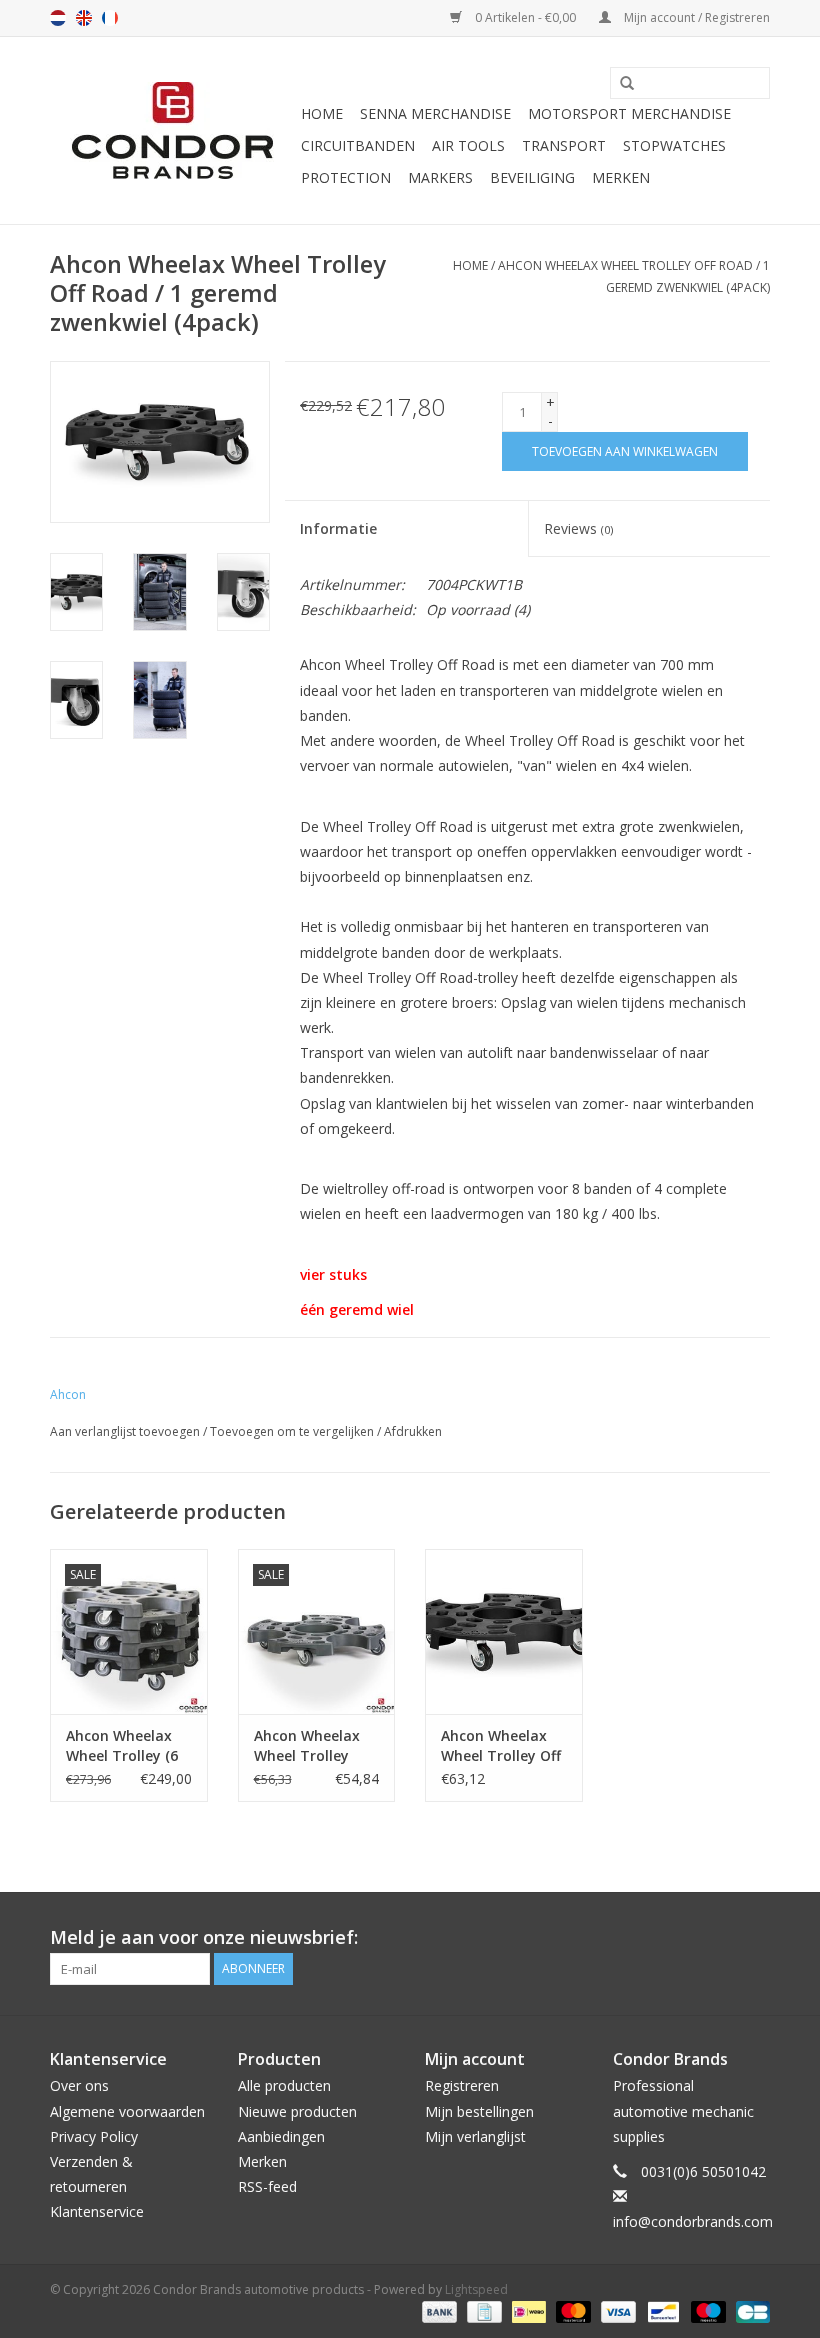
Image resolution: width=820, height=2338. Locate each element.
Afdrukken (413, 1431)
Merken (621, 177)
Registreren (462, 2085)
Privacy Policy (94, 2136)
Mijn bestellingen (479, 2111)
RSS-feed (267, 2186)
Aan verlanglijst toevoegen (125, 1431)
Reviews (578, 528)
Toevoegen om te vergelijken (293, 1431)
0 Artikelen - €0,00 (525, 17)
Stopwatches (674, 145)
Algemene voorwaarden (127, 2111)
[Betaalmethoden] (437, 2310)
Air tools (468, 145)
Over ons (79, 2085)
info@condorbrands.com (693, 2221)
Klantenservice (97, 2211)
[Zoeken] (620, 84)
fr (110, 18)
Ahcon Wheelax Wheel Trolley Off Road (501, 1746)
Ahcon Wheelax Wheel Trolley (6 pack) (122, 1746)
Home (322, 113)
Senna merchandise (435, 113)
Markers (440, 177)
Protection (346, 177)
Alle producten (284, 2085)
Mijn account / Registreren (695, 17)
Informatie (338, 528)
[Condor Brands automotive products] (172, 130)
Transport (564, 145)
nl (58, 18)
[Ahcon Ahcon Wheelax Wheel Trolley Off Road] (504, 1631)
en (84, 18)
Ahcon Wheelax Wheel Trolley (307, 1745)
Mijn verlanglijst (475, 2136)
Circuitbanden (358, 145)
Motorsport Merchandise (629, 113)
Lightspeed (476, 2289)
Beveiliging (532, 177)
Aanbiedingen (281, 2136)
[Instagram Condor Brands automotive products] (754, 1938)
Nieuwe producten (297, 2111)
